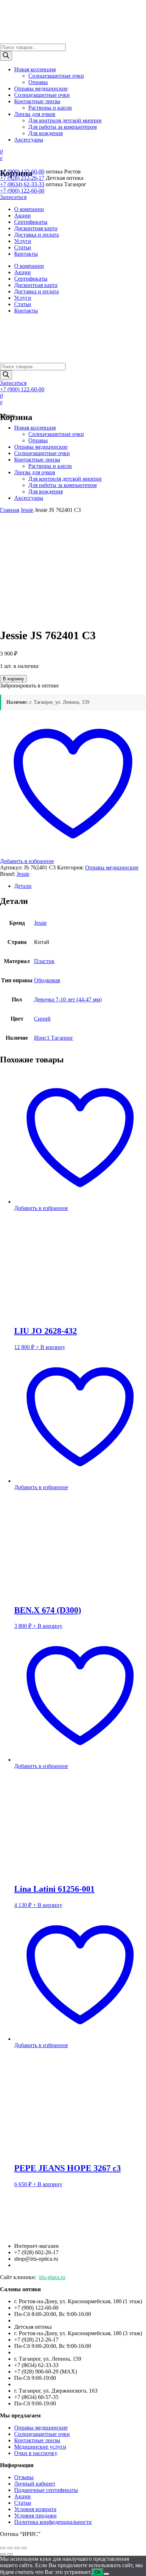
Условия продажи (35, 2516)
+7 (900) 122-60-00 (22, 172)
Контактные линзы (37, 101)
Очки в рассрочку (36, 2453)
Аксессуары (29, 140)
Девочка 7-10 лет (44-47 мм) (68, 999)
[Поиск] (6, 56)
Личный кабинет (35, 2484)
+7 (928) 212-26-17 (22, 178)
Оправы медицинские (41, 89)
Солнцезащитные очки (56, 76)
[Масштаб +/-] (3, 2548)
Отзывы (24, 2477)
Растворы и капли (50, 108)
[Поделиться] (17, 2548)
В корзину (13, 679)
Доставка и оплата (36, 235)
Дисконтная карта (36, 228)
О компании (29, 209)
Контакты (26, 254)
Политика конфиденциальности (53, 2522)
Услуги (23, 241)
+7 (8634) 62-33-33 (22, 184)
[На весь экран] (10, 2548)
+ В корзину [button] (50, 1347)
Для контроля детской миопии (65, 120)
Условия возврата (35, 2509)
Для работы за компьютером (63, 127)
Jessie (23, 874)
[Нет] (106, 2574)
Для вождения (46, 133)
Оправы (38, 82)
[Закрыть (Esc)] (24, 2548)
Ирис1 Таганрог (54, 1038)
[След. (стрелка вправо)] (10, 2554)
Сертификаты (31, 222)
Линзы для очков (35, 114)
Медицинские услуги (40, 2447)
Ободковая (47, 980)
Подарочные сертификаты (46, 2490)
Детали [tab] (23, 886)
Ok (98, 2572)
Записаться (13, 197)
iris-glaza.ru (52, 2277)
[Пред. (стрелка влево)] (3, 2554)
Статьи (23, 247)
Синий (42, 1019)
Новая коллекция (35, 69)
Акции (23, 215)
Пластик (44, 961)
